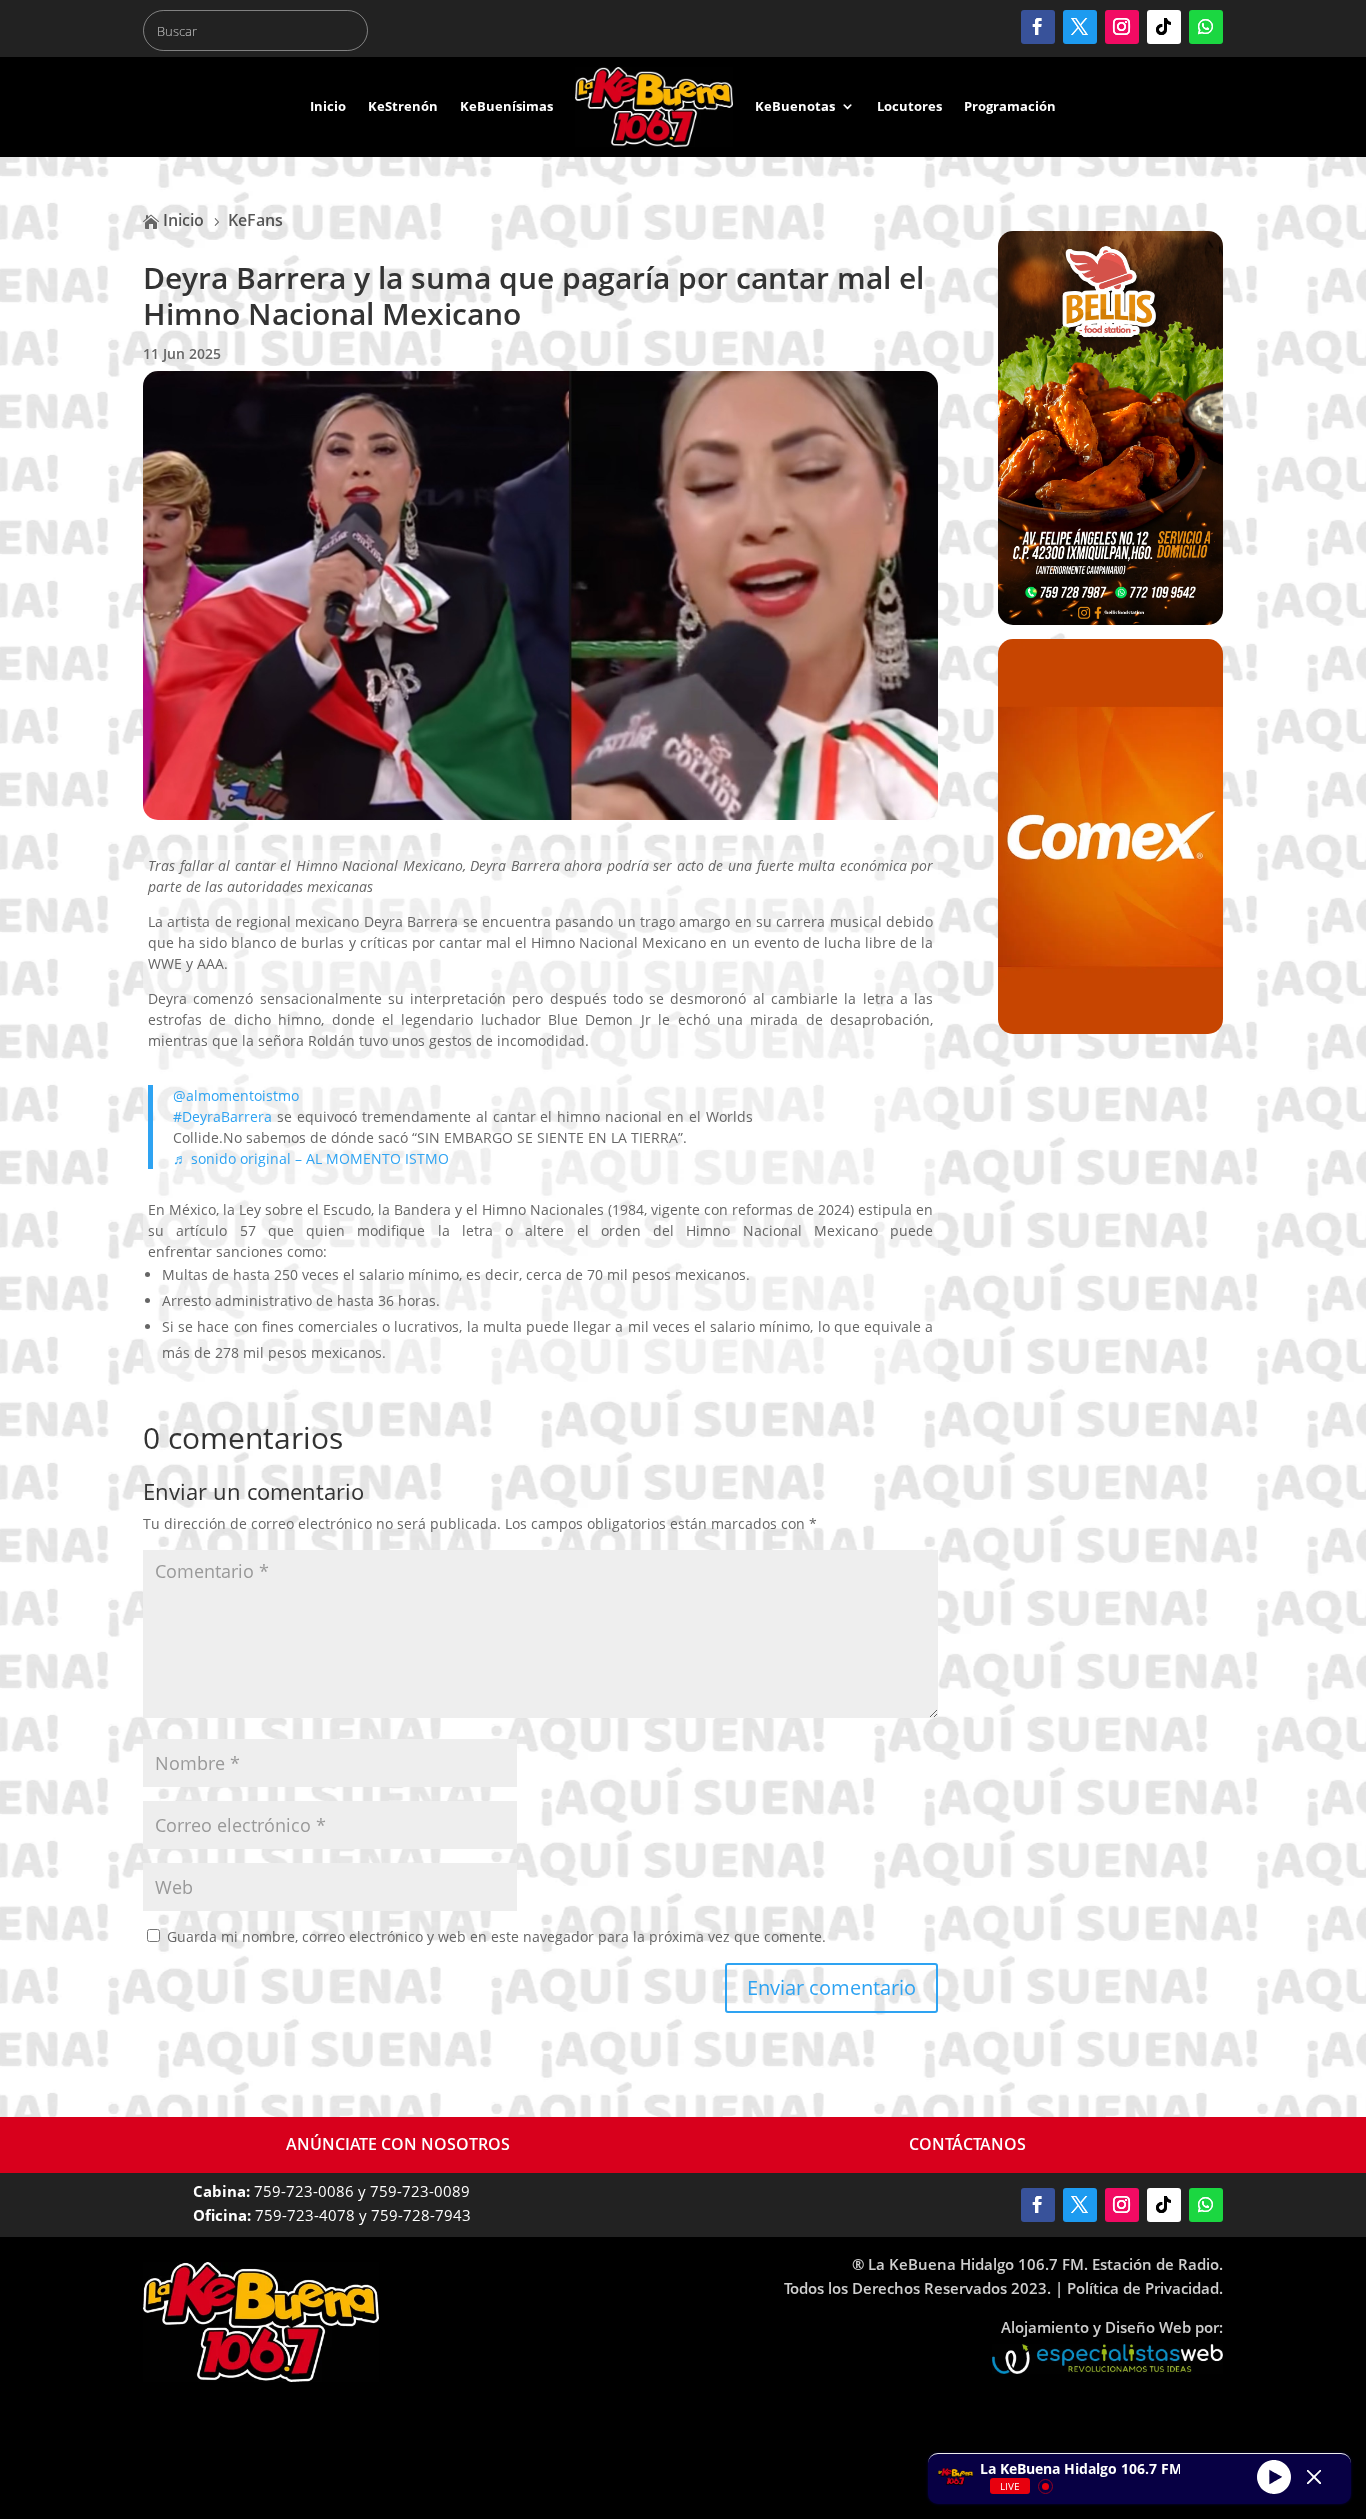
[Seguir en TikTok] (1164, 27)
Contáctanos (967, 2144)
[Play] (1274, 2476)
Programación (1010, 106)
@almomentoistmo (236, 1095)
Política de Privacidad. (1145, 2288)
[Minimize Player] (1314, 2477)
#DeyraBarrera (222, 1116)
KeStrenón (403, 106)
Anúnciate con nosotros (398, 2144)
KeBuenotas (795, 106)
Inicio (328, 106)
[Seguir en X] (1080, 27)
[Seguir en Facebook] (1038, 27)
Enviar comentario (831, 1987)
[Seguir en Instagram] (1122, 27)
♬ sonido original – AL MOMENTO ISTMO (311, 1158)
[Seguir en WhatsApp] (1206, 27)
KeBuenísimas (506, 106)
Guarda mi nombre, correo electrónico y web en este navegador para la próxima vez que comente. (496, 1936)
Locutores (909, 106)
